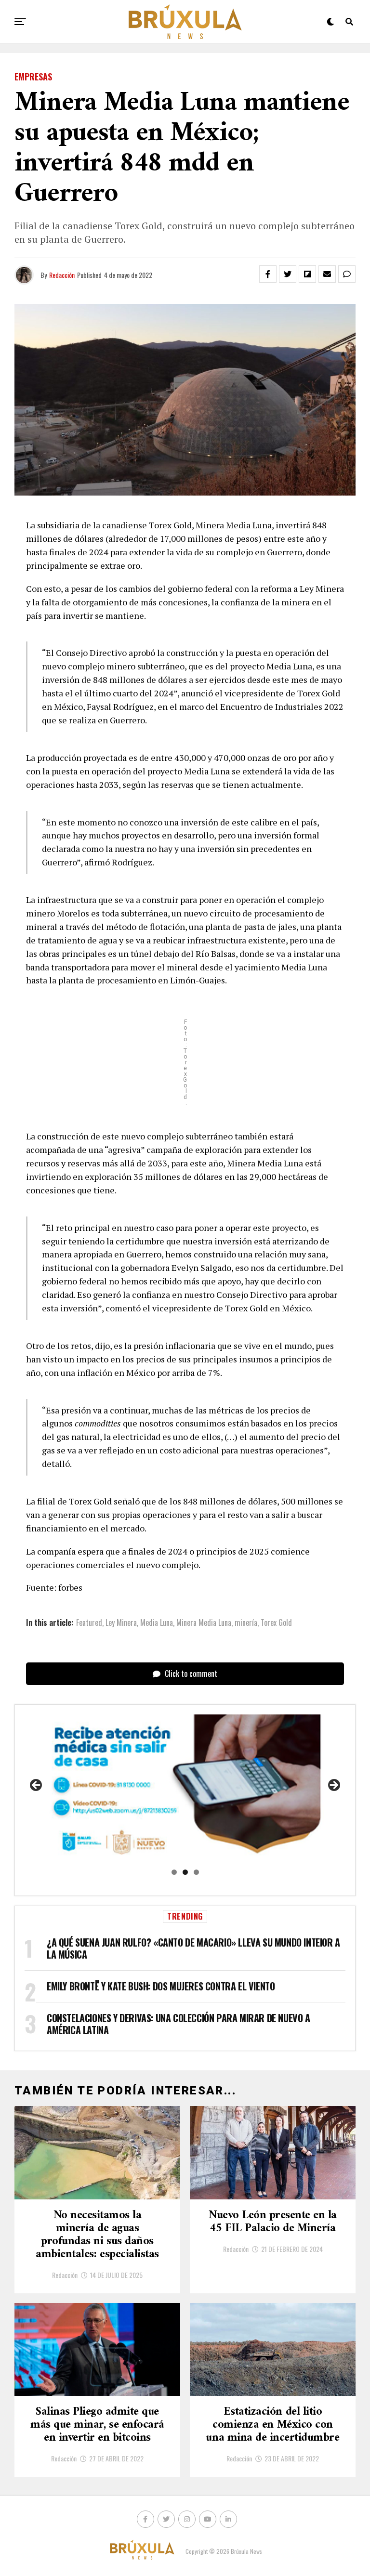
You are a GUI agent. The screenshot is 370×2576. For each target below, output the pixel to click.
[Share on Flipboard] (307, 274)
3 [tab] (196, 1872)
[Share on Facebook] (268, 274)
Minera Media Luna (204, 1622)
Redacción (62, 275)
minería (246, 1622)
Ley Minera (121, 1622)
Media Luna (157, 1622)
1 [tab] (174, 1872)
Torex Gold (276, 1622)
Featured (89, 1622)
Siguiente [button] (333, 1786)
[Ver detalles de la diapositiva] (185, 1788)
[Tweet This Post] (288, 274)
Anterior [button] (37, 1786)
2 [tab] (185, 1872)
